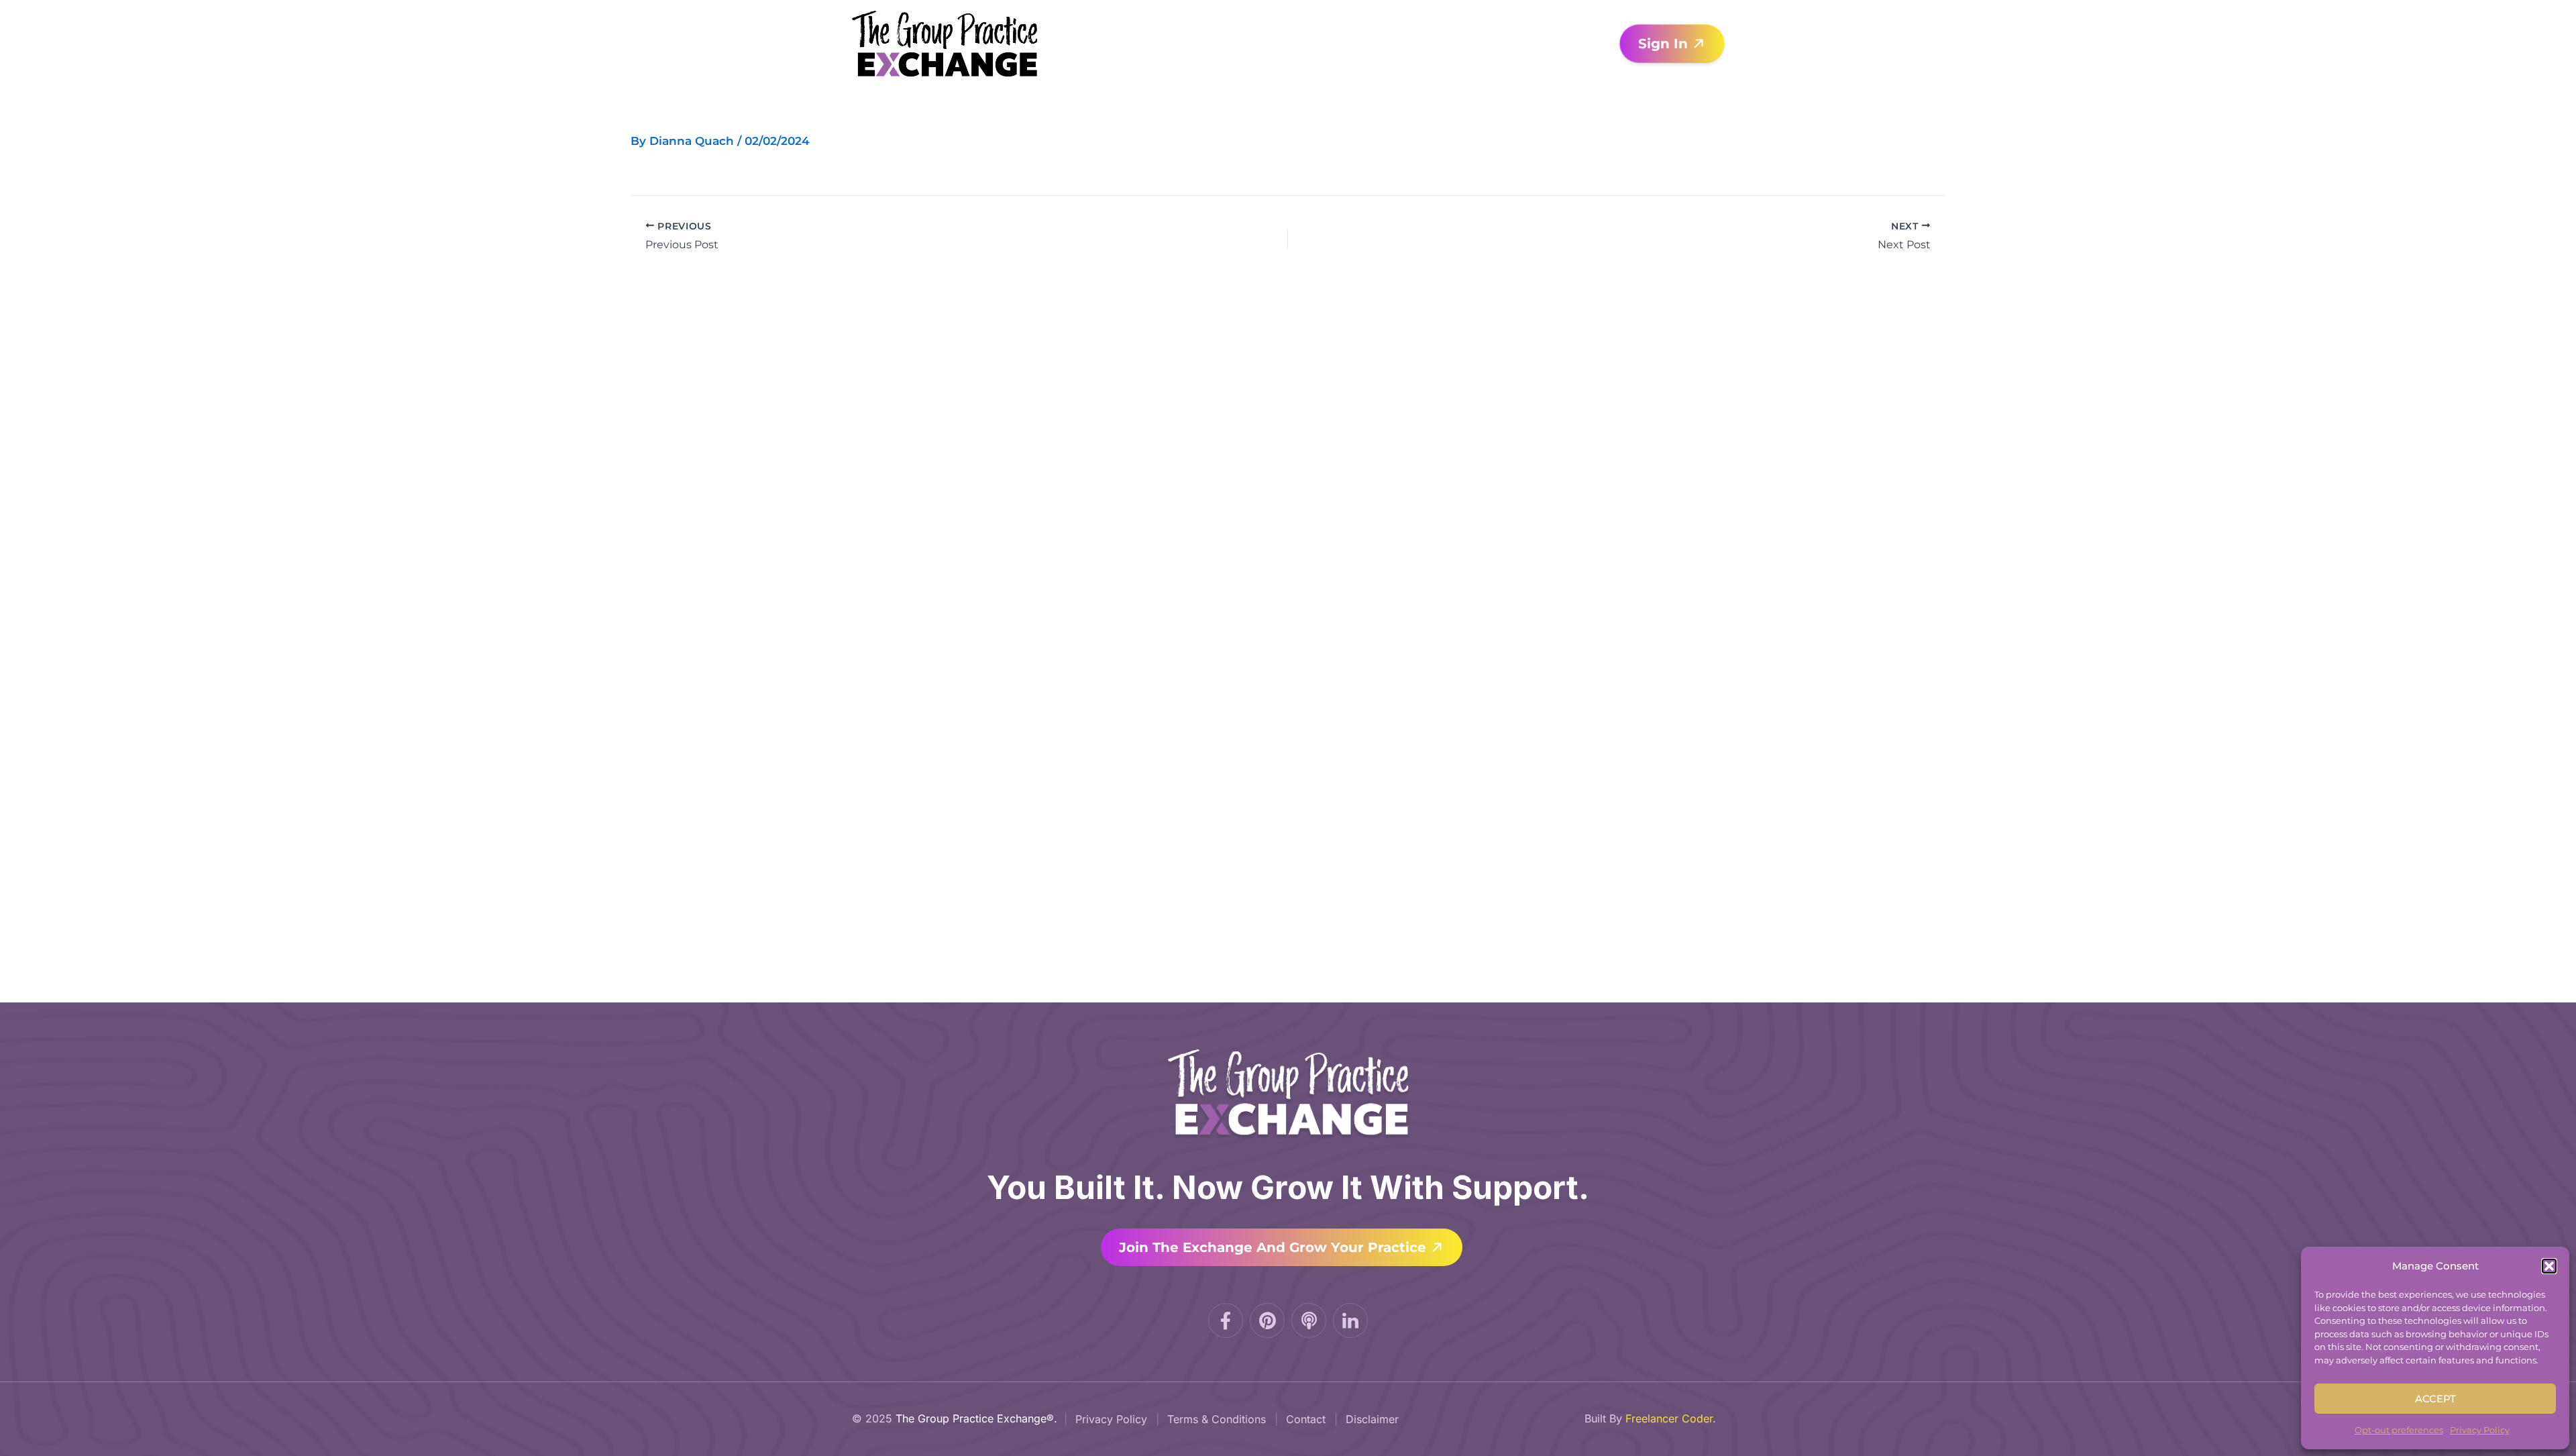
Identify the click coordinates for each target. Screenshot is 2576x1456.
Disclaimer (1372, 1419)
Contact (1306, 1419)
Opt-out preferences (2399, 1430)
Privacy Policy (2480, 1430)
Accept (2435, 1399)
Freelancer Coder (1669, 1418)
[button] (2549, 1266)
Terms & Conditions (1217, 1419)
